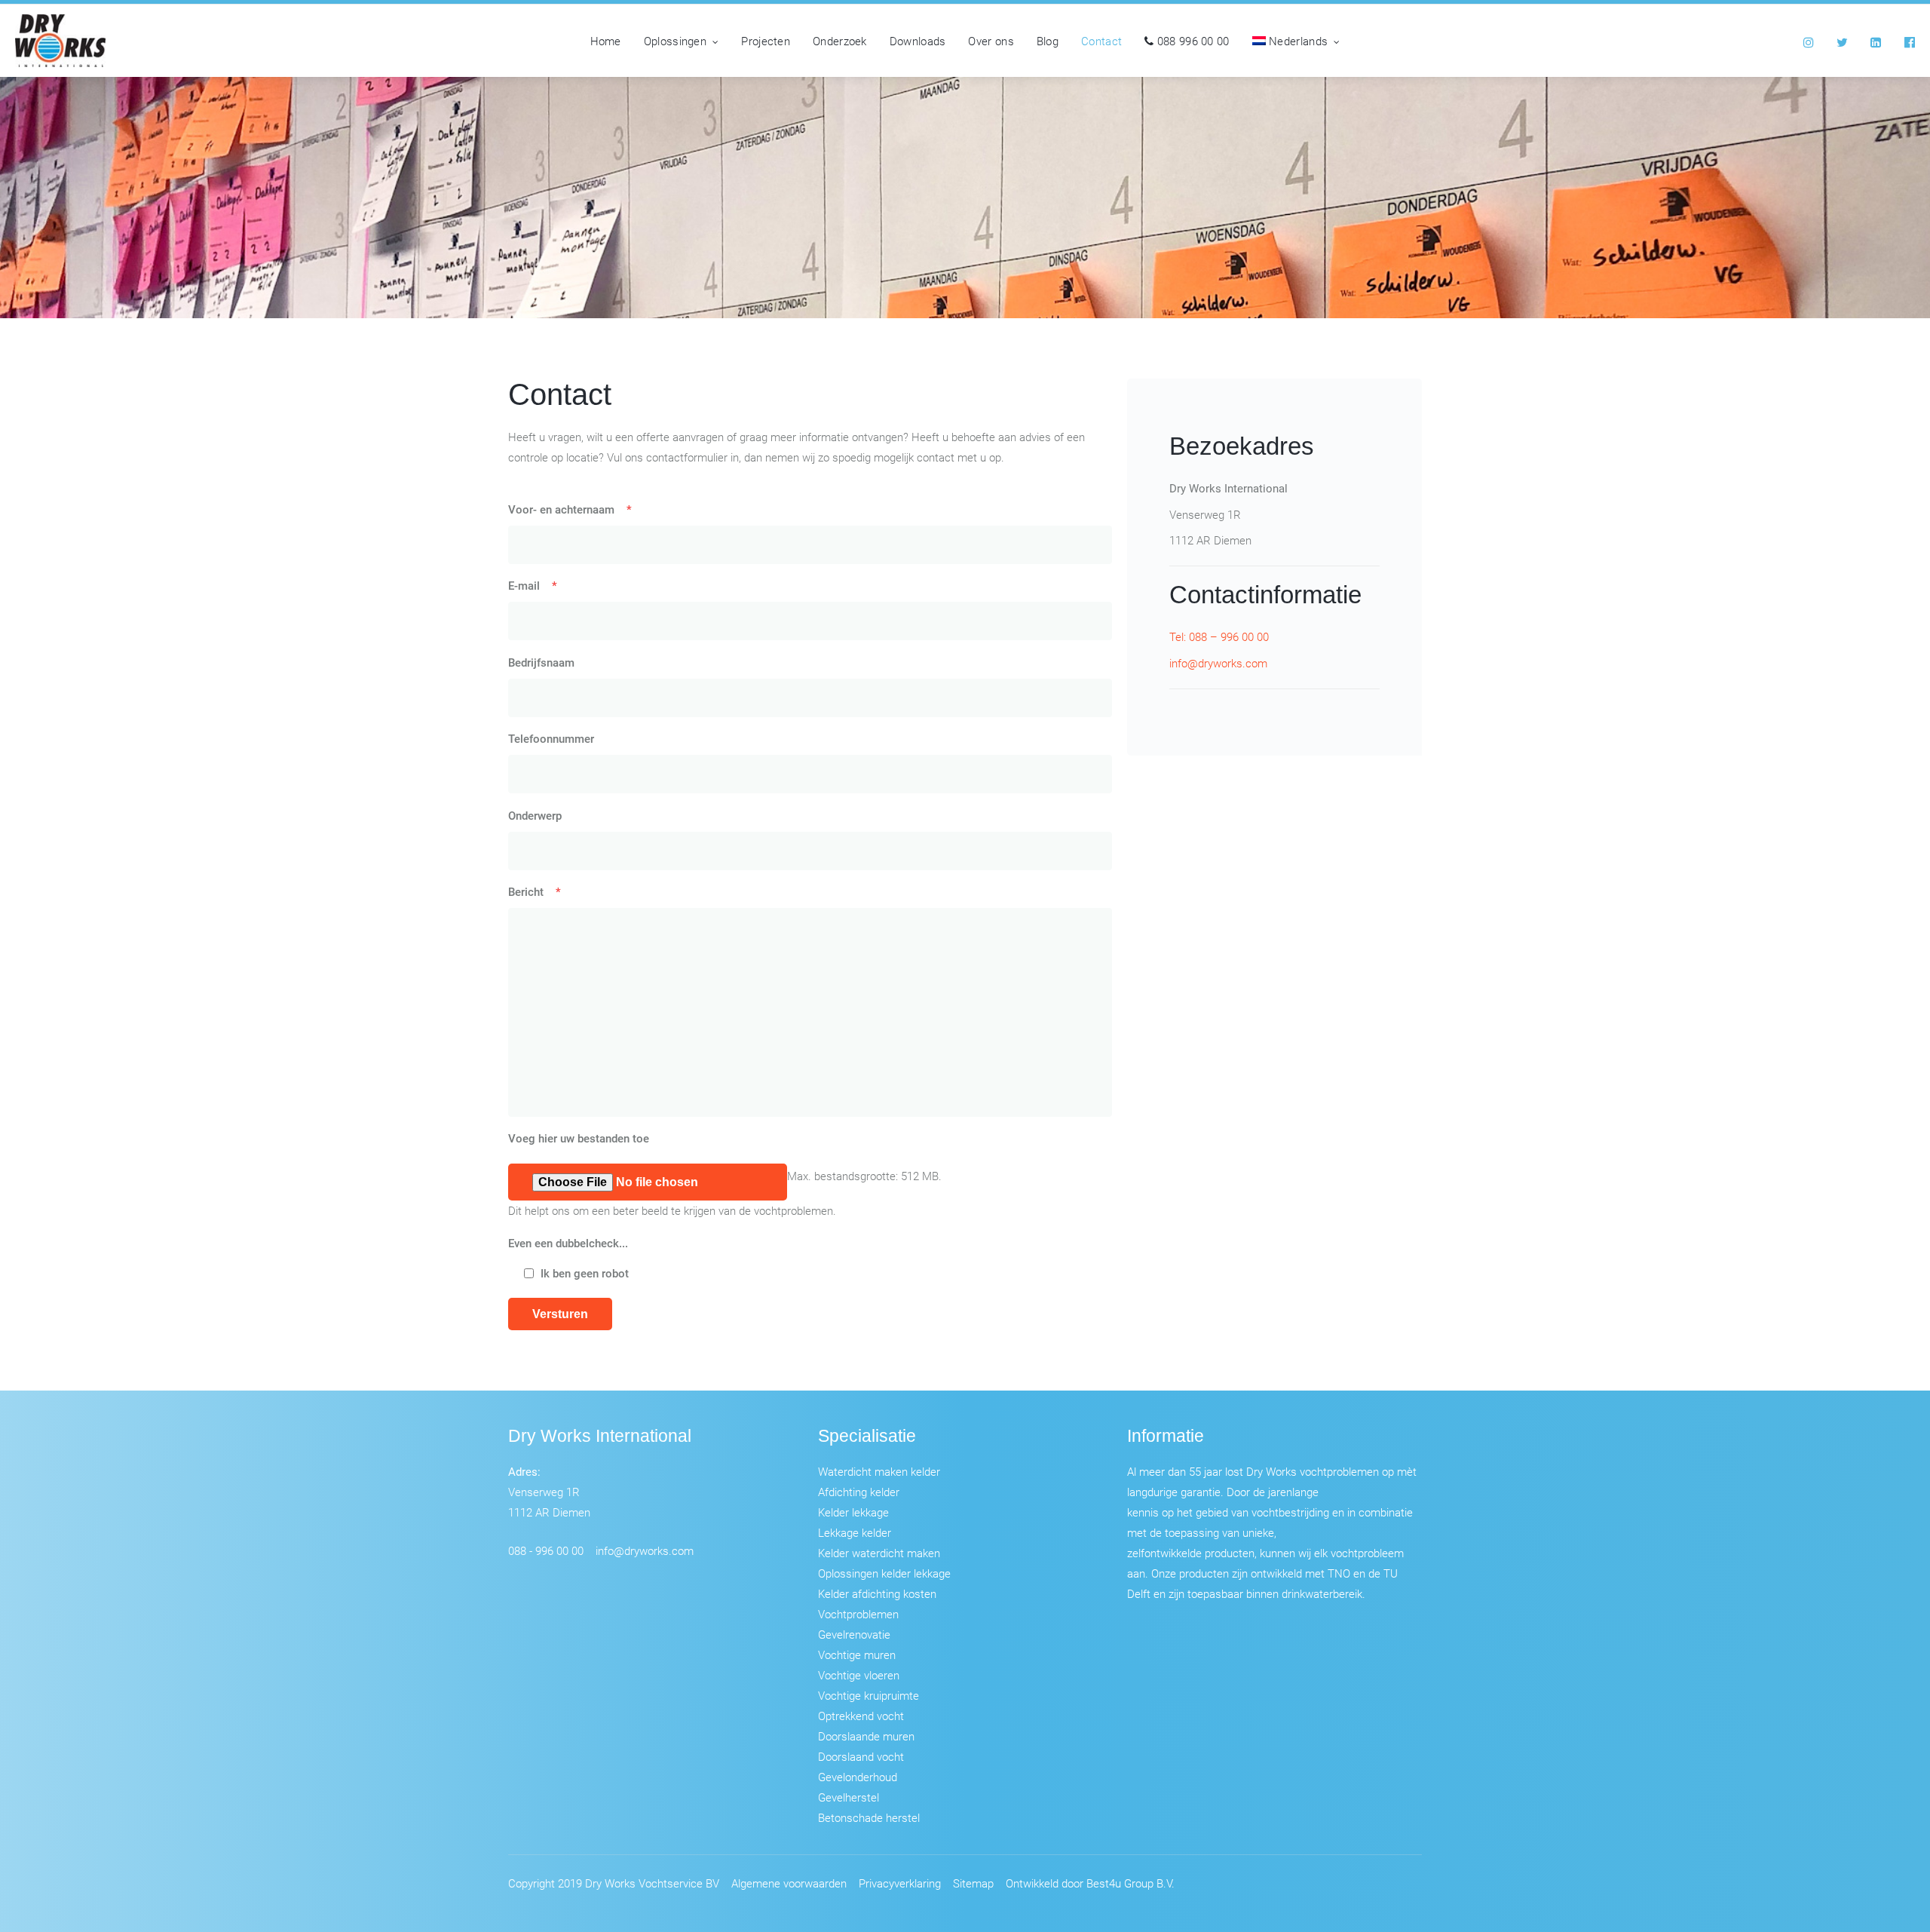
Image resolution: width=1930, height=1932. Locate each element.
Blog (1048, 41)
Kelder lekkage (853, 1512)
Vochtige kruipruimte (868, 1695)
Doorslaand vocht (861, 1756)
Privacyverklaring (900, 1883)
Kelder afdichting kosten (877, 1593)
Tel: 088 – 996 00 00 (1219, 636)
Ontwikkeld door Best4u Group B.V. (1090, 1883)
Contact (1101, 41)
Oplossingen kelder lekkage (884, 1573)
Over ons (991, 41)
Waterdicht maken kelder (879, 1471)
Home (606, 41)
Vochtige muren (857, 1654)
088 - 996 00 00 (546, 1550)
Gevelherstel (849, 1797)
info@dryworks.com (1218, 663)
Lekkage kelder (855, 1532)
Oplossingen (675, 41)
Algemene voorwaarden (789, 1883)
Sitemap (973, 1883)
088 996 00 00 (1191, 41)
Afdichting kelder (859, 1492)
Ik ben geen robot (585, 1273)
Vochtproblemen (858, 1614)
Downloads (918, 41)
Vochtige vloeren (859, 1675)
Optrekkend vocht (861, 1716)
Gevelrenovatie (854, 1634)
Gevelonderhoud (858, 1777)
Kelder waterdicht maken (879, 1553)
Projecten (766, 41)
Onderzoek (840, 41)
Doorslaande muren (866, 1736)
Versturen (560, 1314)
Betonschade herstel (869, 1817)
